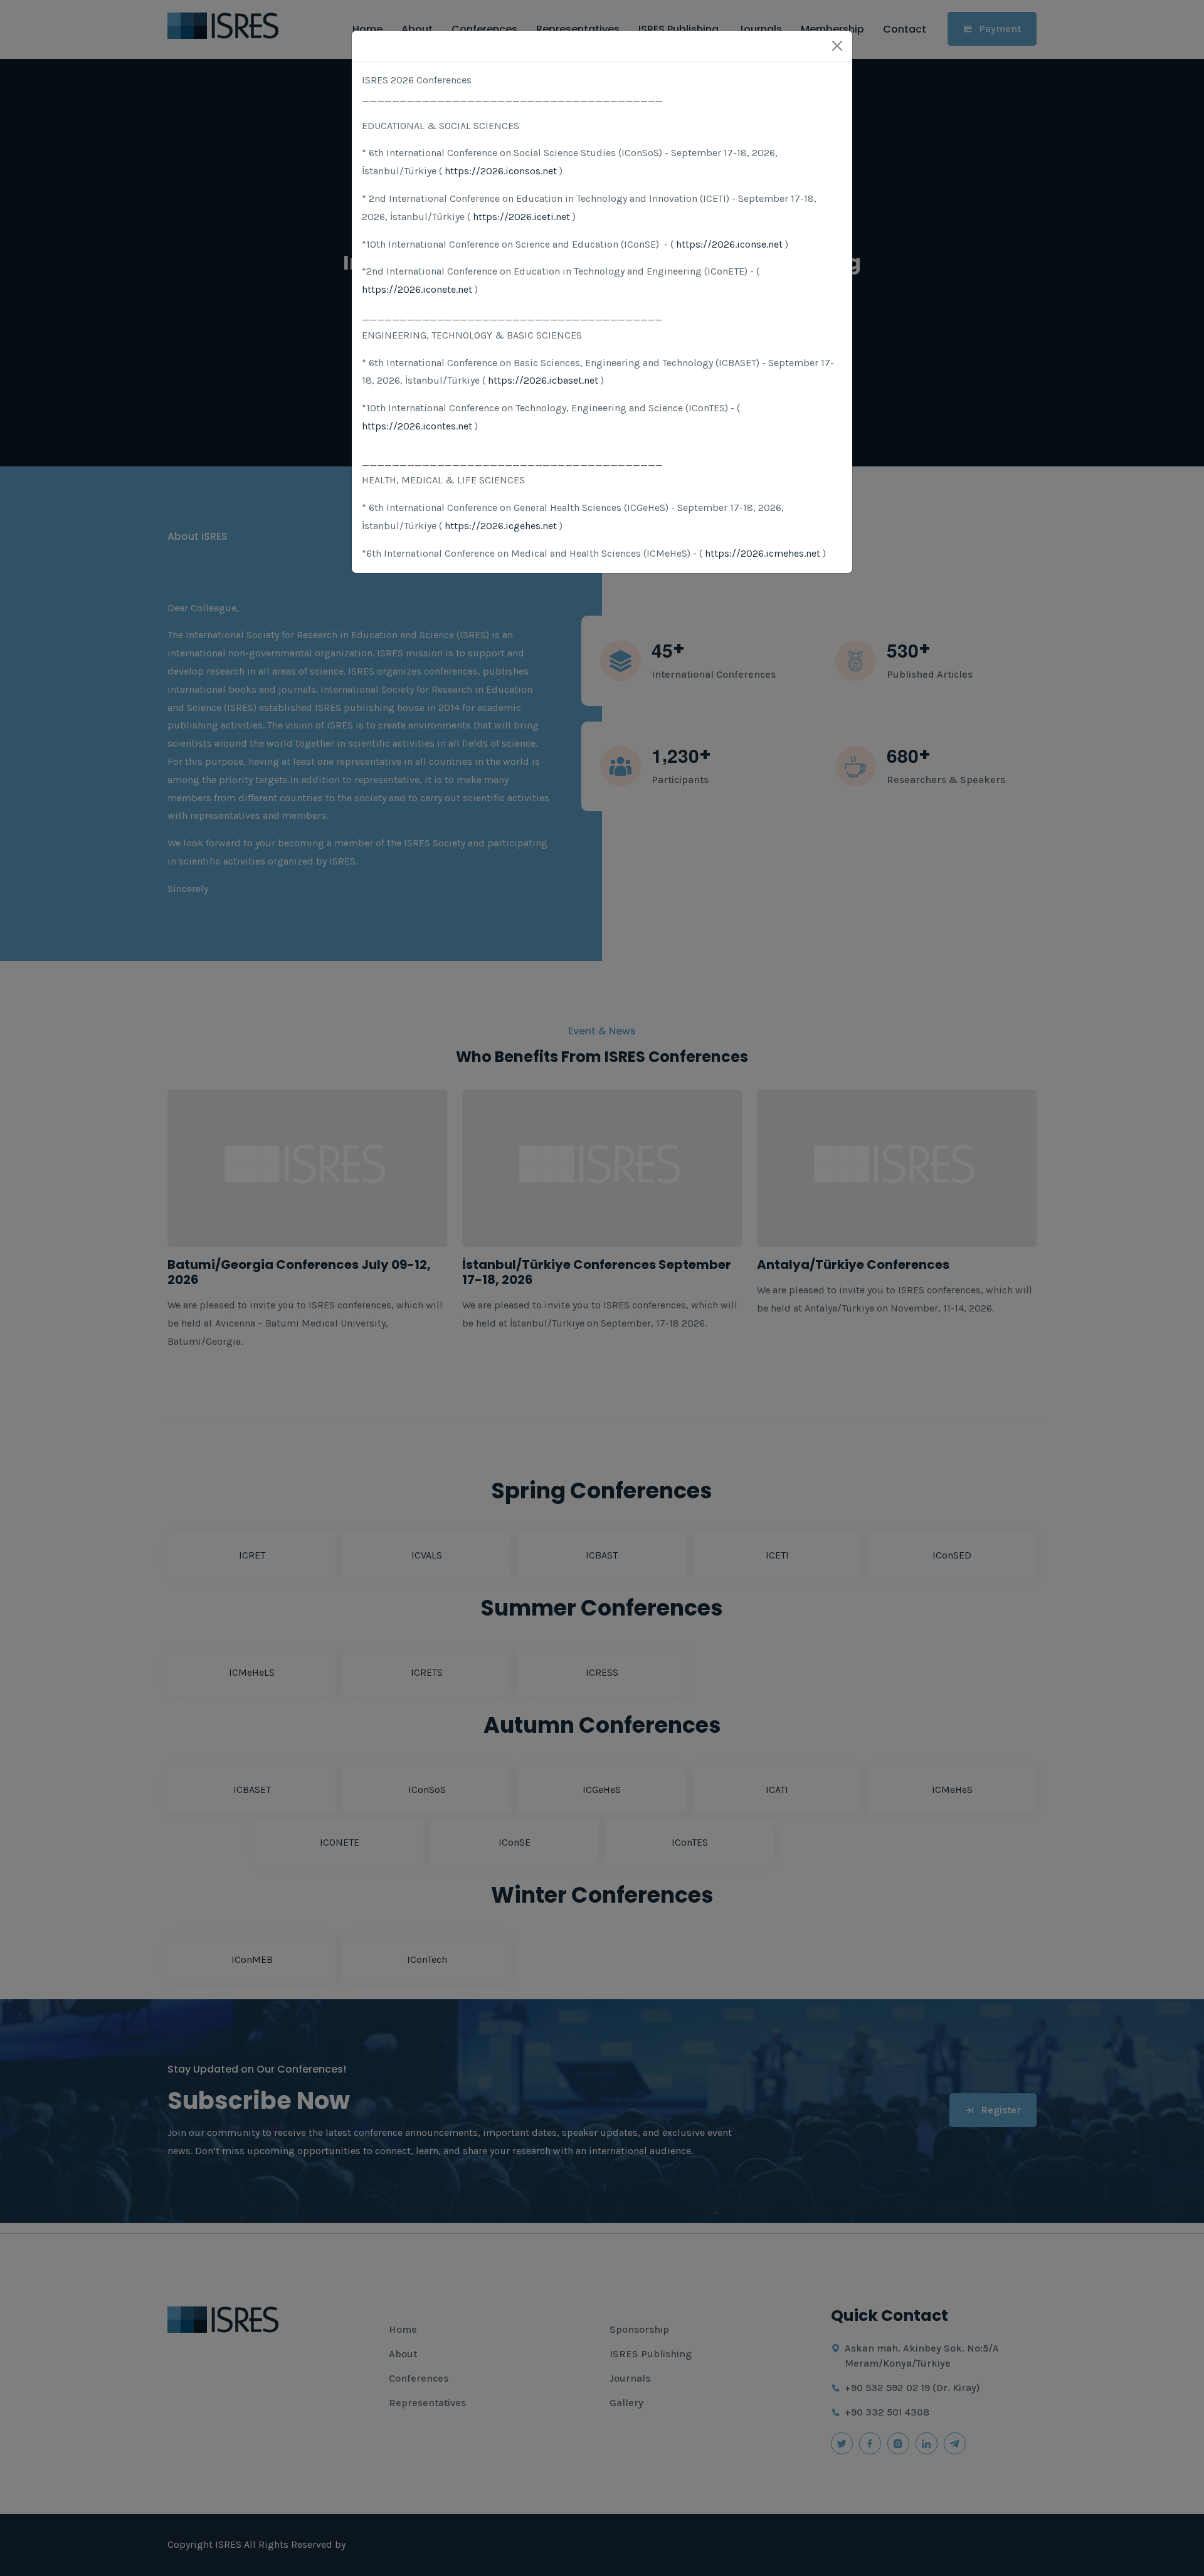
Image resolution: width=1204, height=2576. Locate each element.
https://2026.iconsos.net (501, 171)
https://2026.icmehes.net (763, 553)
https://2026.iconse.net (729, 244)
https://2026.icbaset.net (543, 380)
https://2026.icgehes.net (501, 526)
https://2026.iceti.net (521, 217)
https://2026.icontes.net (417, 426)
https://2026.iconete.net (417, 289)
